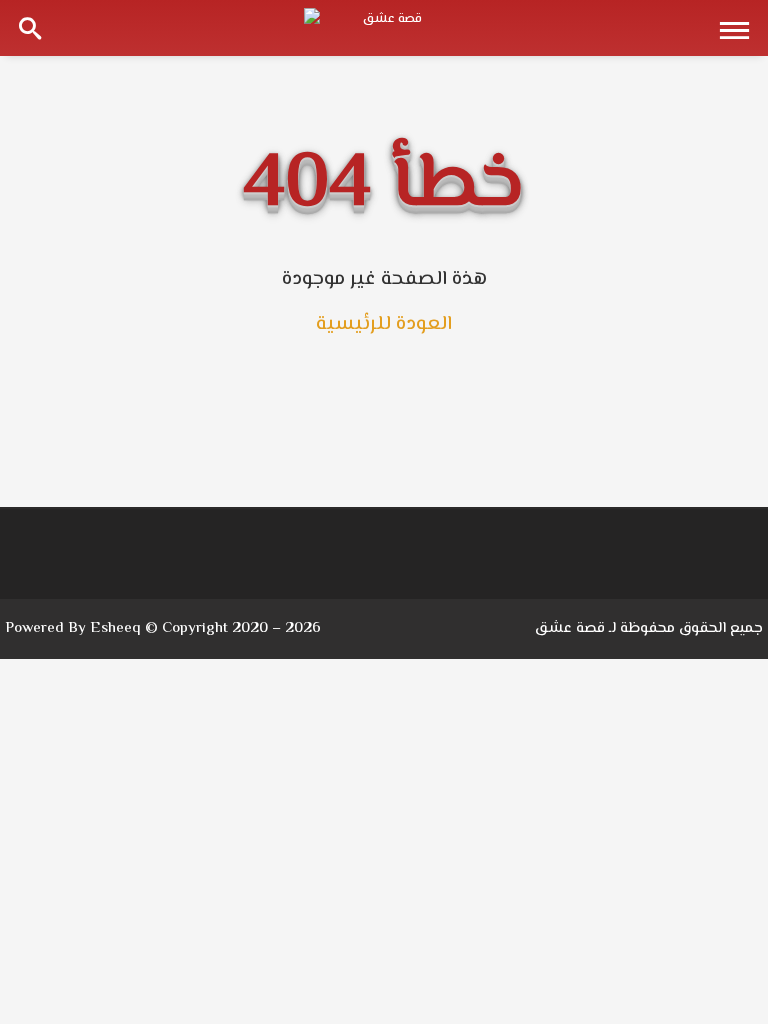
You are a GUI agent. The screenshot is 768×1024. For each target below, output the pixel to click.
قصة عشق (570, 628)
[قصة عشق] (384, 28)
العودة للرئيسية (384, 324)
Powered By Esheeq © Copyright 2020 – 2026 (163, 628)
